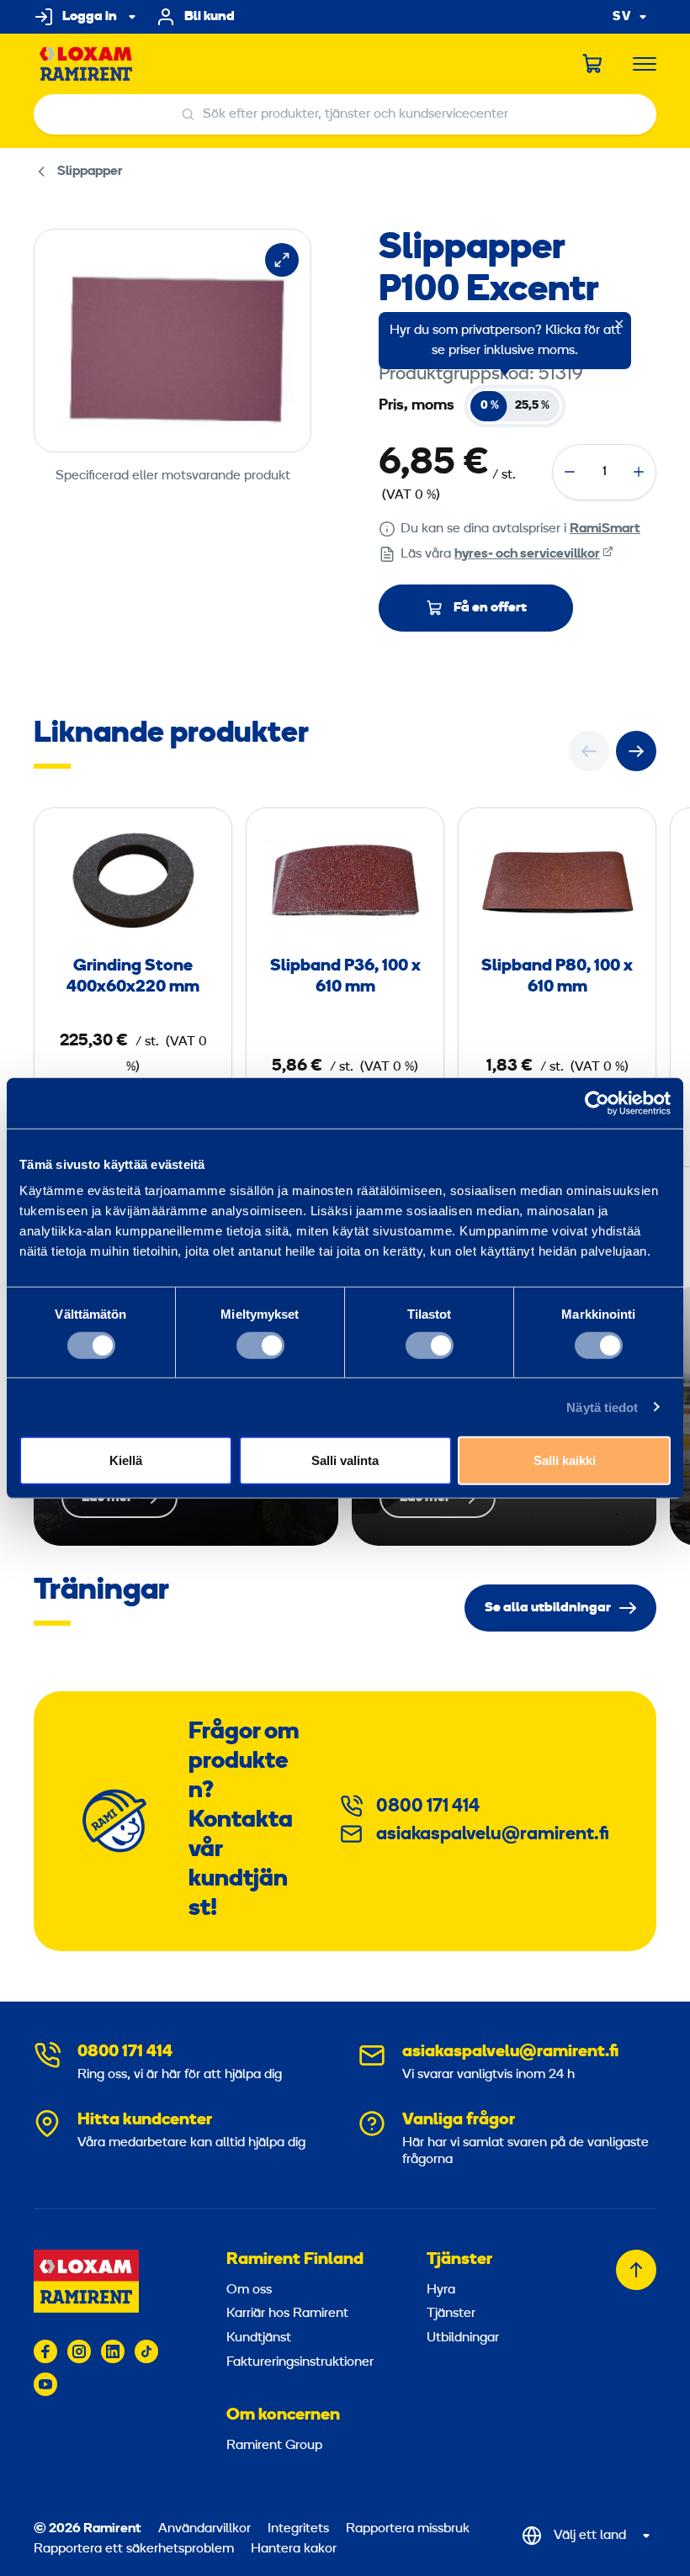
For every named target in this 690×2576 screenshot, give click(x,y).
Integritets (300, 2529)
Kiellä (126, 1460)
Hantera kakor (294, 2549)
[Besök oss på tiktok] (146, 2351)
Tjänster (459, 2260)
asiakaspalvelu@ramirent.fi (493, 1835)
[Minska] (570, 472)
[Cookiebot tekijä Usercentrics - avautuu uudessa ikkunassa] (597, 1103)
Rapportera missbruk (408, 2529)
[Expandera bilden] (282, 260)
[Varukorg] (593, 64)
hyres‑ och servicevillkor (527, 554)
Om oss (249, 2290)
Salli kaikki (565, 1460)
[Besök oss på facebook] (45, 2351)
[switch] (260, 1345)
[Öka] (639, 472)
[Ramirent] (86, 64)
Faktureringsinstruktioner (300, 2362)
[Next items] (636, 751)
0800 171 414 (428, 1807)
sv (622, 17)
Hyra (441, 2290)
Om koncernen (283, 2415)
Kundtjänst (259, 2338)
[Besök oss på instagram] (79, 2351)
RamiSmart (605, 529)
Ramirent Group (274, 2446)
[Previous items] (589, 751)
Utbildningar (463, 2338)
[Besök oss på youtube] (45, 2384)
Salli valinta (345, 1460)
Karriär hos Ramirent (287, 2314)
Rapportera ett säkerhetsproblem (134, 2549)
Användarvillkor (206, 2529)
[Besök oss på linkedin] (113, 2351)
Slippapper (90, 172)
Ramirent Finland (295, 2260)
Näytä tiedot (602, 1407)
